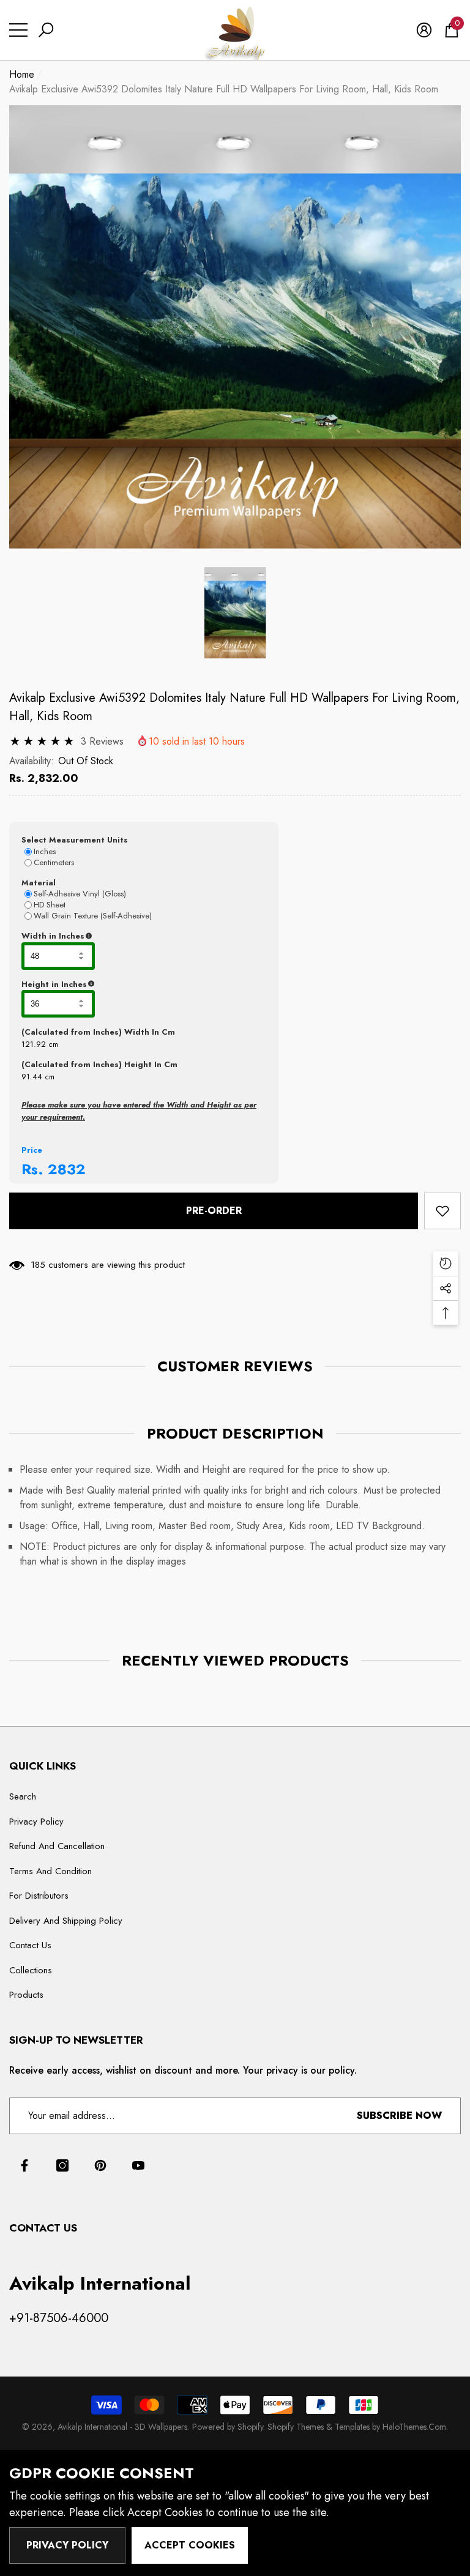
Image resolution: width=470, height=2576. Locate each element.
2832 (67, 1169)
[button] (46, 30)
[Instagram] (62, 2165)
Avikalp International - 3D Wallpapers (122, 2427)
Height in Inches (115, 985)
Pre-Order (214, 1211)
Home (22, 74)
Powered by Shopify (228, 2427)
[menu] (18, 30)
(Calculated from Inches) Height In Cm (99, 1064)
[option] (235, 327)
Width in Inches (113, 936)
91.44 (32, 1077)
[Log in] (424, 30)
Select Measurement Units (75, 840)
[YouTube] (138, 2165)
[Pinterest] (100, 2165)
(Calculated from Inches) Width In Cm (98, 1032)
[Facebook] (24, 2165)
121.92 (34, 1044)
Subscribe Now (399, 2116)
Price (32, 1150)
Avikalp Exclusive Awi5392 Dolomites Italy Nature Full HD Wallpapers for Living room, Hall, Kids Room (234, 707)
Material (39, 883)
